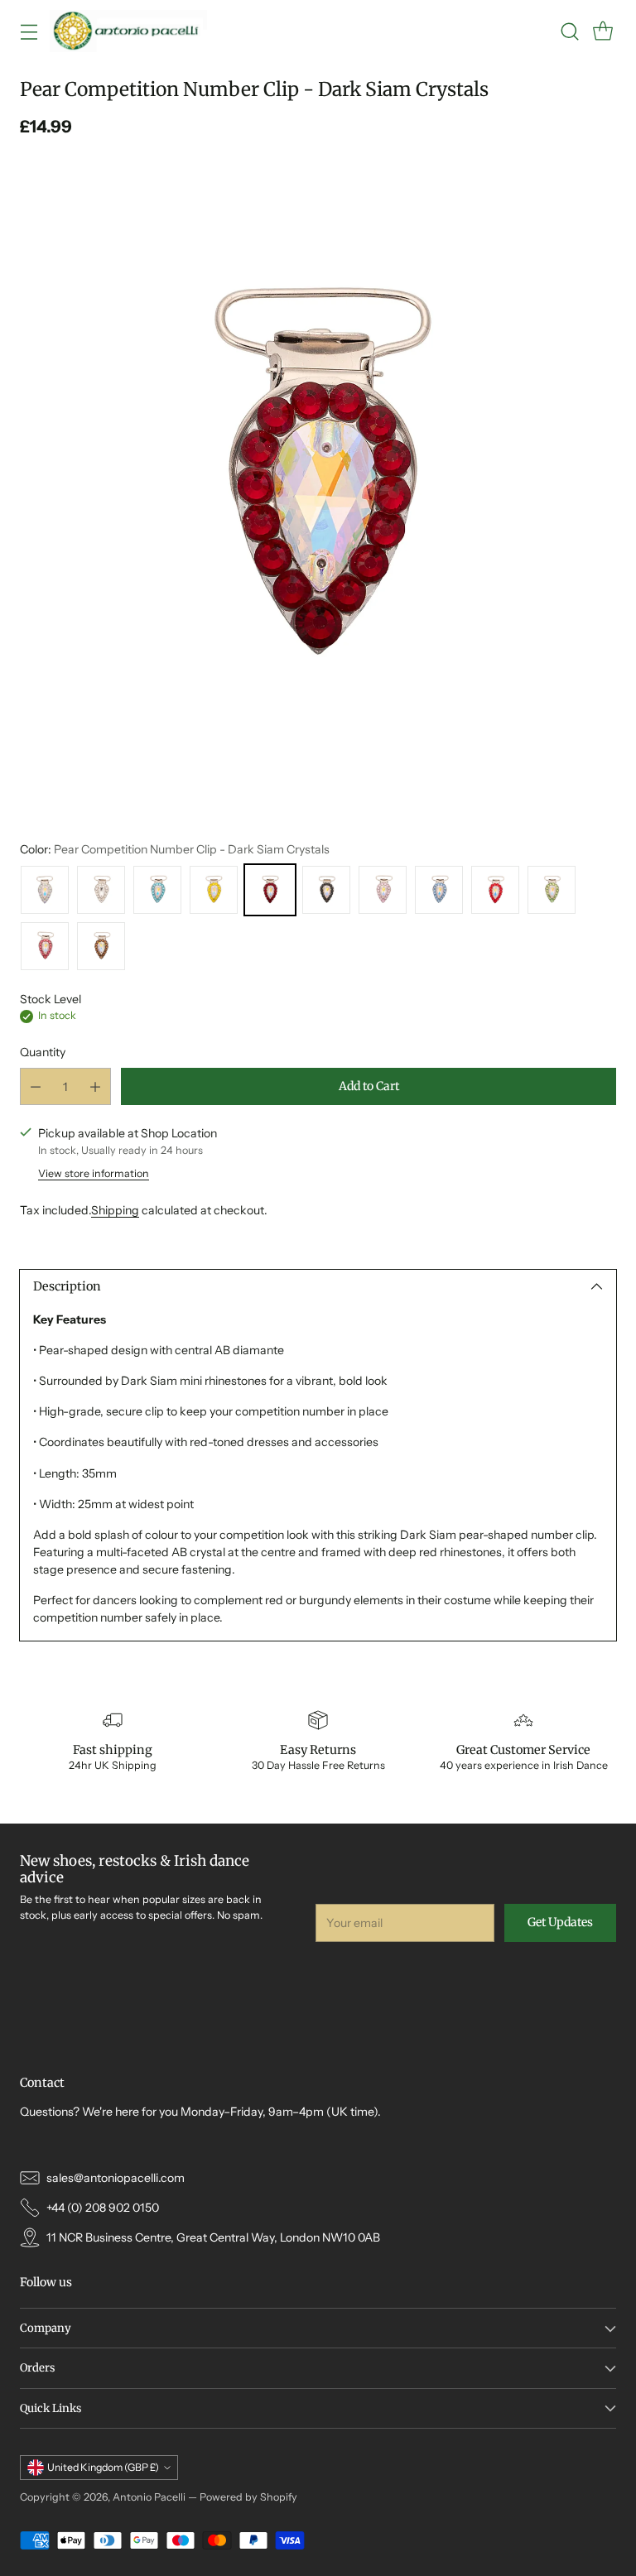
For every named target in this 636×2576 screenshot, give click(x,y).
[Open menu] (29, 31)
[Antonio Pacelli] (128, 31)
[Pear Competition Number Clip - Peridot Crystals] (552, 890)
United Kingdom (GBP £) (103, 2467)
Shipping (115, 1210)
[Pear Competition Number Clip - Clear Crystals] (101, 890)
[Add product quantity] (95, 1086)
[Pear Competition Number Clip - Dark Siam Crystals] (318, 477)
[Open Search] (569, 31)
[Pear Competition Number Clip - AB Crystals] (45, 890)
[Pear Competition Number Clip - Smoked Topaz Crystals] (101, 946)
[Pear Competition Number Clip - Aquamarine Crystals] (157, 890)
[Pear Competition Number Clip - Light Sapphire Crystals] (439, 890)
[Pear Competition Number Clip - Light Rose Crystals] (383, 890)
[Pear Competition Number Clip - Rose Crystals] (45, 946)
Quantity (43, 1052)
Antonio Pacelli (149, 2497)
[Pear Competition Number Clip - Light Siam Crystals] (495, 890)
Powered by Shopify (248, 2497)
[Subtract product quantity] (36, 1086)
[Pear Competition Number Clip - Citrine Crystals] (214, 890)
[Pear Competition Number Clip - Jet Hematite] (326, 890)
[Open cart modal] (602, 31)
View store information (94, 1173)
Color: (175, 849)
